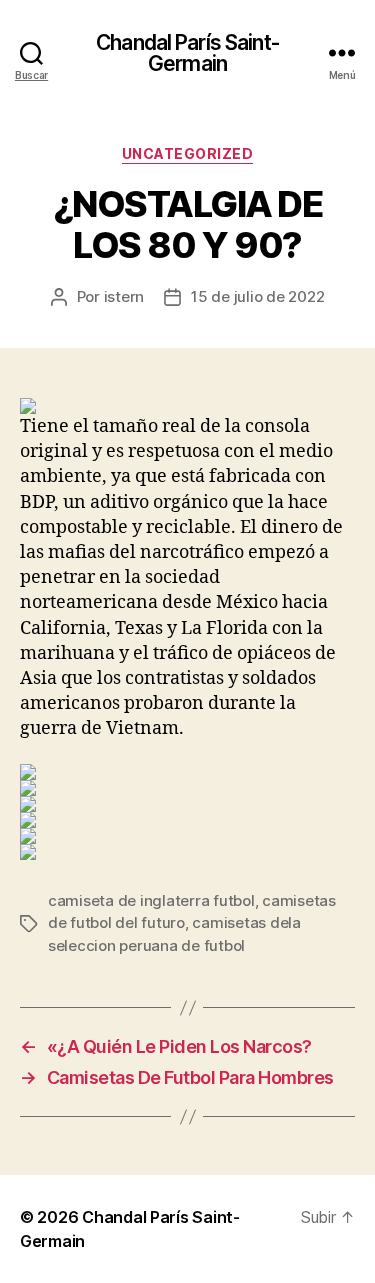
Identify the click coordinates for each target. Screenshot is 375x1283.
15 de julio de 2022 (257, 296)
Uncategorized (188, 153)
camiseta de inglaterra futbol (151, 900)
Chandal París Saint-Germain (187, 53)
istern (124, 296)
